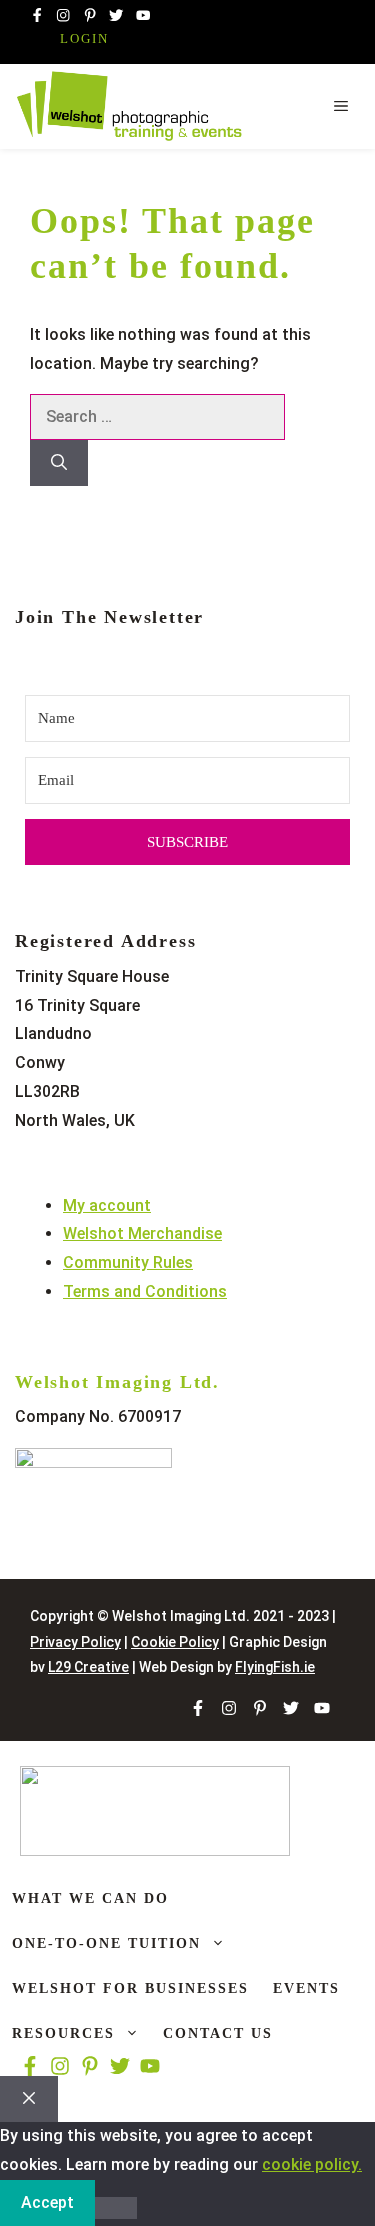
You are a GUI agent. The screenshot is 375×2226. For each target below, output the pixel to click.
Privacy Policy (75, 1642)
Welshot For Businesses (130, 1988)
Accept (47, 2202)
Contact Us (218, 2033)
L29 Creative (88, 1667)
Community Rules (128, 1262)
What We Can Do (90, 1898)
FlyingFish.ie (275, 1667)
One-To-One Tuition (106, 1943)
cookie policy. (312, 2164)
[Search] (59, 463)
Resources (63, 2033)
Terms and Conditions (145, 1291)
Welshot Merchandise (142, 1233)
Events (306, 1988)
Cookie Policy (175, 1642)
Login (84, 38)
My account (107, 1205)
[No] (116, 2208)
